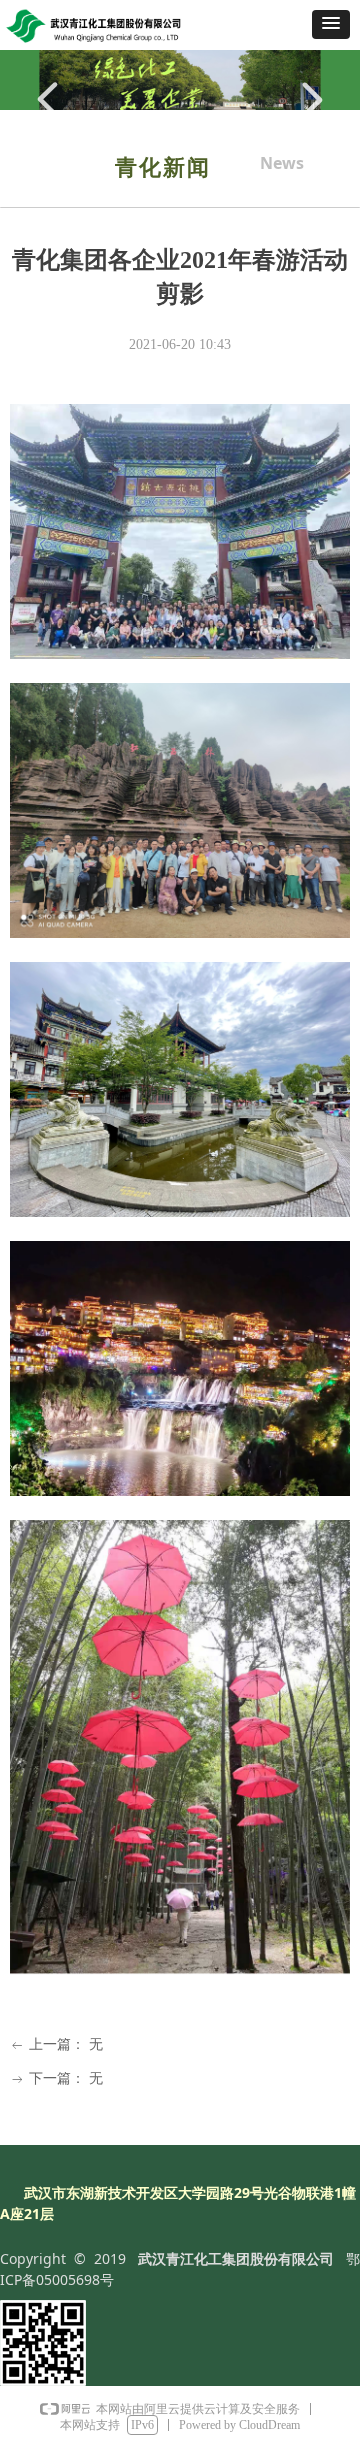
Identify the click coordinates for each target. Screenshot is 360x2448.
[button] (331, 24)
